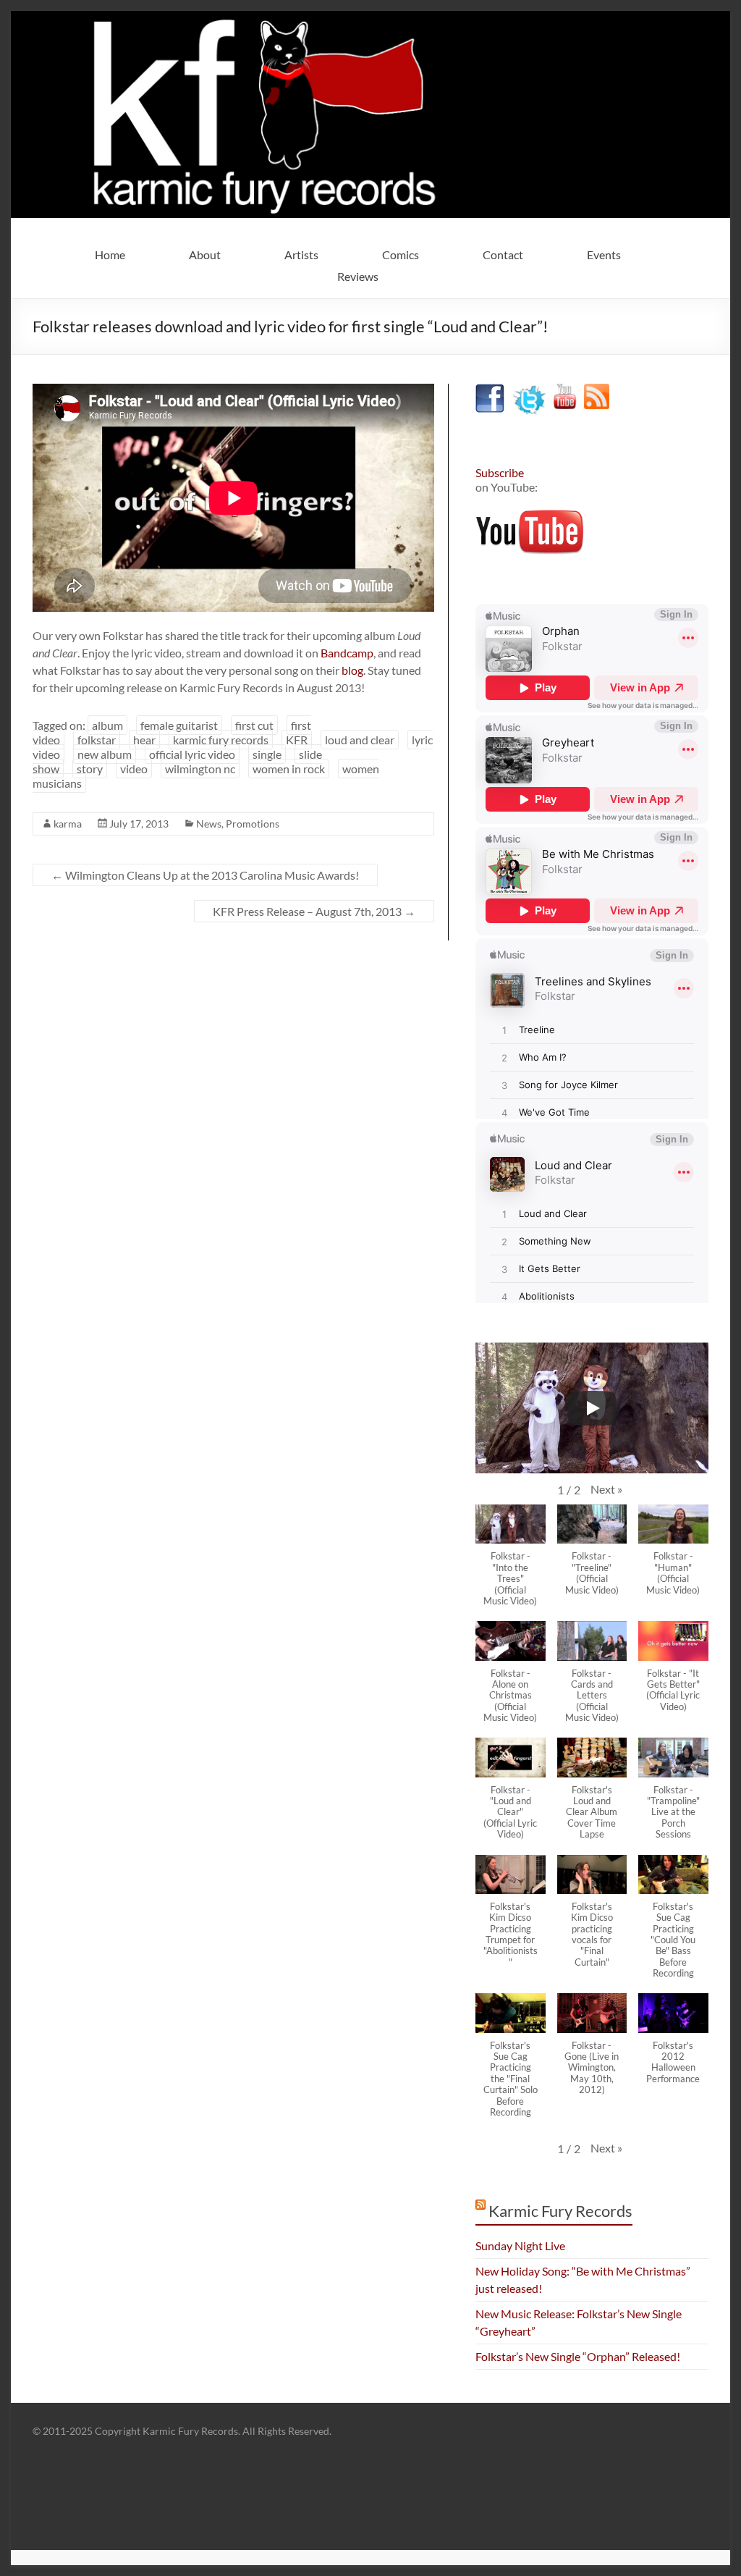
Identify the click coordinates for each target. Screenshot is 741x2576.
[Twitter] (529, 391)
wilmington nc (200, 769)
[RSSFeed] (597, 391)
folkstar (97, 740)
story (90, 769)
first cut (254, 725)
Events (604, 254)
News (209, 824)
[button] (606, 1489)
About (205, 254)
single (267, 754)
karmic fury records (221, 740)
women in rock (289, 769)
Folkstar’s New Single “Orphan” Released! (578, 2356)
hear (144, 740)
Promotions (253, 824)
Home (110, 254)
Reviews (358, 276)
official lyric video (192, 754)
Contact (503, 254)
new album (105, 754)
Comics (401, 254)
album (107, 725)
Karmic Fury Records (560, 2211)
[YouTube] (565, 391)
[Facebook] (490, 391)
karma (68, 824)
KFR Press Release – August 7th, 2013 (314, 911)
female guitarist (179, 725)
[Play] (592, 1408)
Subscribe (500, 472)
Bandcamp (347, 653)
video (134, 769)
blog (352, 670)
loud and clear (360, 740)
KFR (297, 740)
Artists (301, 254)
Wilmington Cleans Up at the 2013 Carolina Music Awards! (205, 875)
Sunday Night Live (520, 2245)
